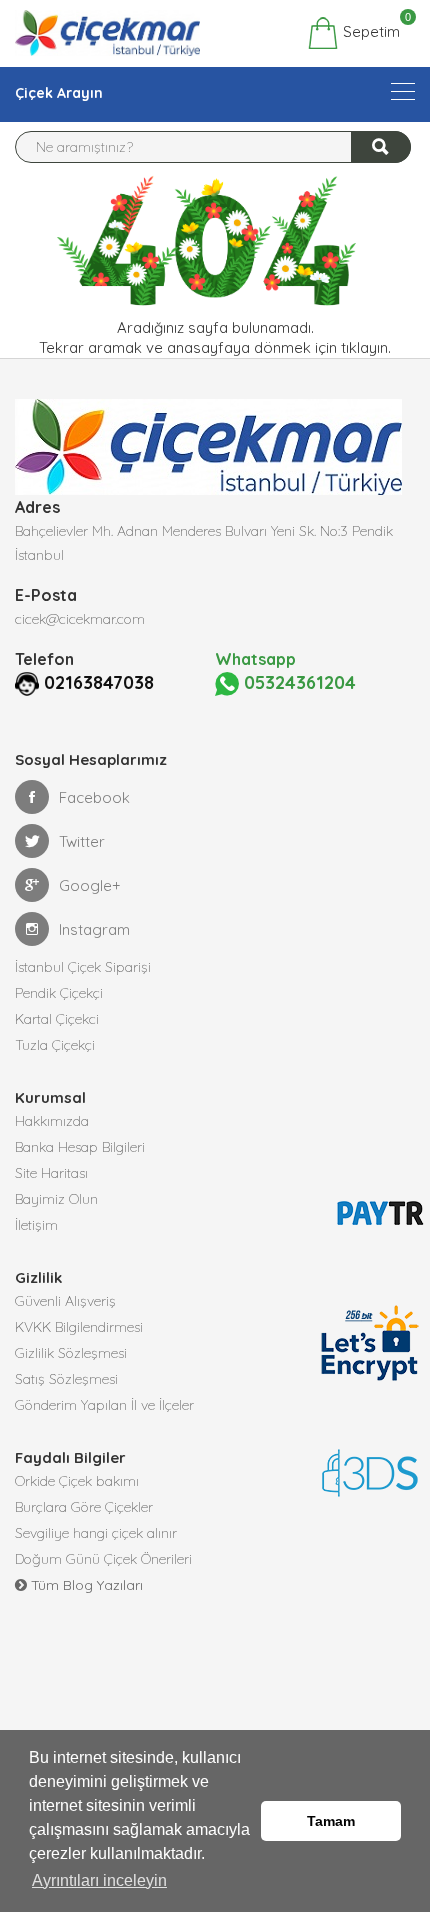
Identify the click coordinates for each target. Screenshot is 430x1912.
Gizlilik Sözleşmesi (71, 1353)
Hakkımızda (52, 1121)
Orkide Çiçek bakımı (77, 1481)
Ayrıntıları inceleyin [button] (99, 1880)
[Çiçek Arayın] (403, 91)
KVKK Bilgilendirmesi (79, 1327)
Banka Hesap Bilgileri (80, 1147)
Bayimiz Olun (56, 1199)
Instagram (94, 929)
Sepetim (369, 29)
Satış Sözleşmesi (66, 1379)
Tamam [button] (331, 1821)
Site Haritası (51, 1173)
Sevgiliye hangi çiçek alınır (96, 1533)
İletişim (36, 1225)
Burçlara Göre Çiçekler (84, 1507)
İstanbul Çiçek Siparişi (83, 967)
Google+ (90, 885)
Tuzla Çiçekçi (55, 1045)
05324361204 (297, 682)
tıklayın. (366, 347)
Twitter (82, 841)
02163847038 (99, 682)
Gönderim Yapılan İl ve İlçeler (104, 1405)
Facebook (94, 797)
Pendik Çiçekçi (59, 993)
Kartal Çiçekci (57, 1019)
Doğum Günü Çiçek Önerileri (103, 1559)
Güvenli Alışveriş (65, 1301)
